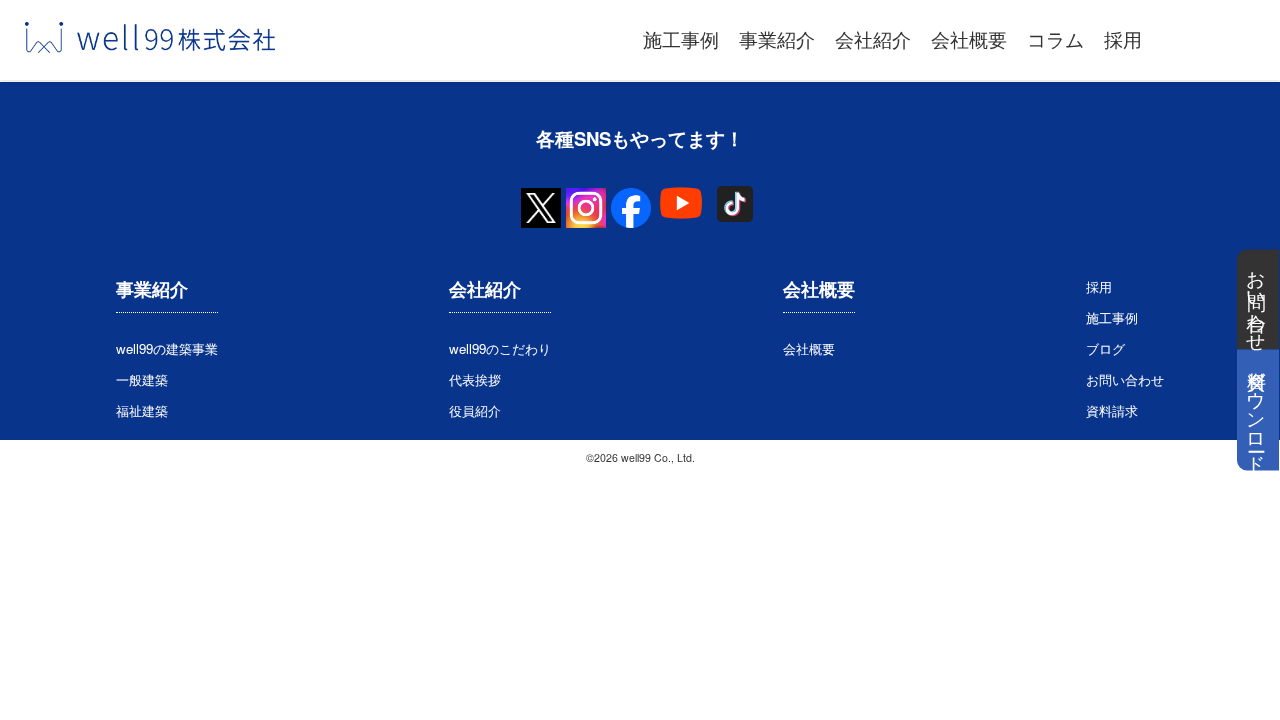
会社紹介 (873, 39)
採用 (1123, 39)
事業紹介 (777, 39)
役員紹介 (475, 410)
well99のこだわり (500, 348)
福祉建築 (142, 410)
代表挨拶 (475, 379)
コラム (1055, 39)
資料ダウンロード (1258, 410)
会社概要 (969, 39)
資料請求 (1112, 410)
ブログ (1105, 348)
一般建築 (142, 379)
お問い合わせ (1258, 300)
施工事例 (681, 39)
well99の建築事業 (167, 348)
